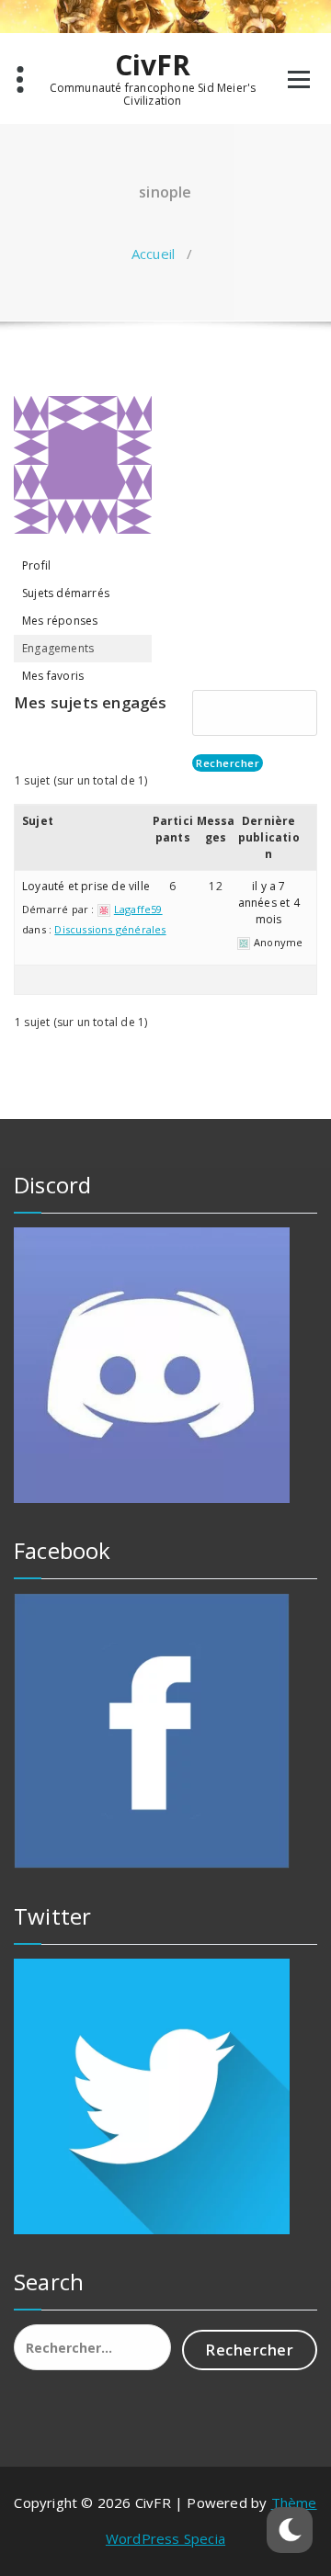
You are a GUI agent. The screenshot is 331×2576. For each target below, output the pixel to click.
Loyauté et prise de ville (86, 886)
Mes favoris (53, 676)
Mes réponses (60, 621)
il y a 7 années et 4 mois (269, 903)
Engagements (58, 648)
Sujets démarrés (66, 593)
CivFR (153, 65)
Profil (36, 565)
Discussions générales (110, 929)
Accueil (153, 254)
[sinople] (83, 473)
